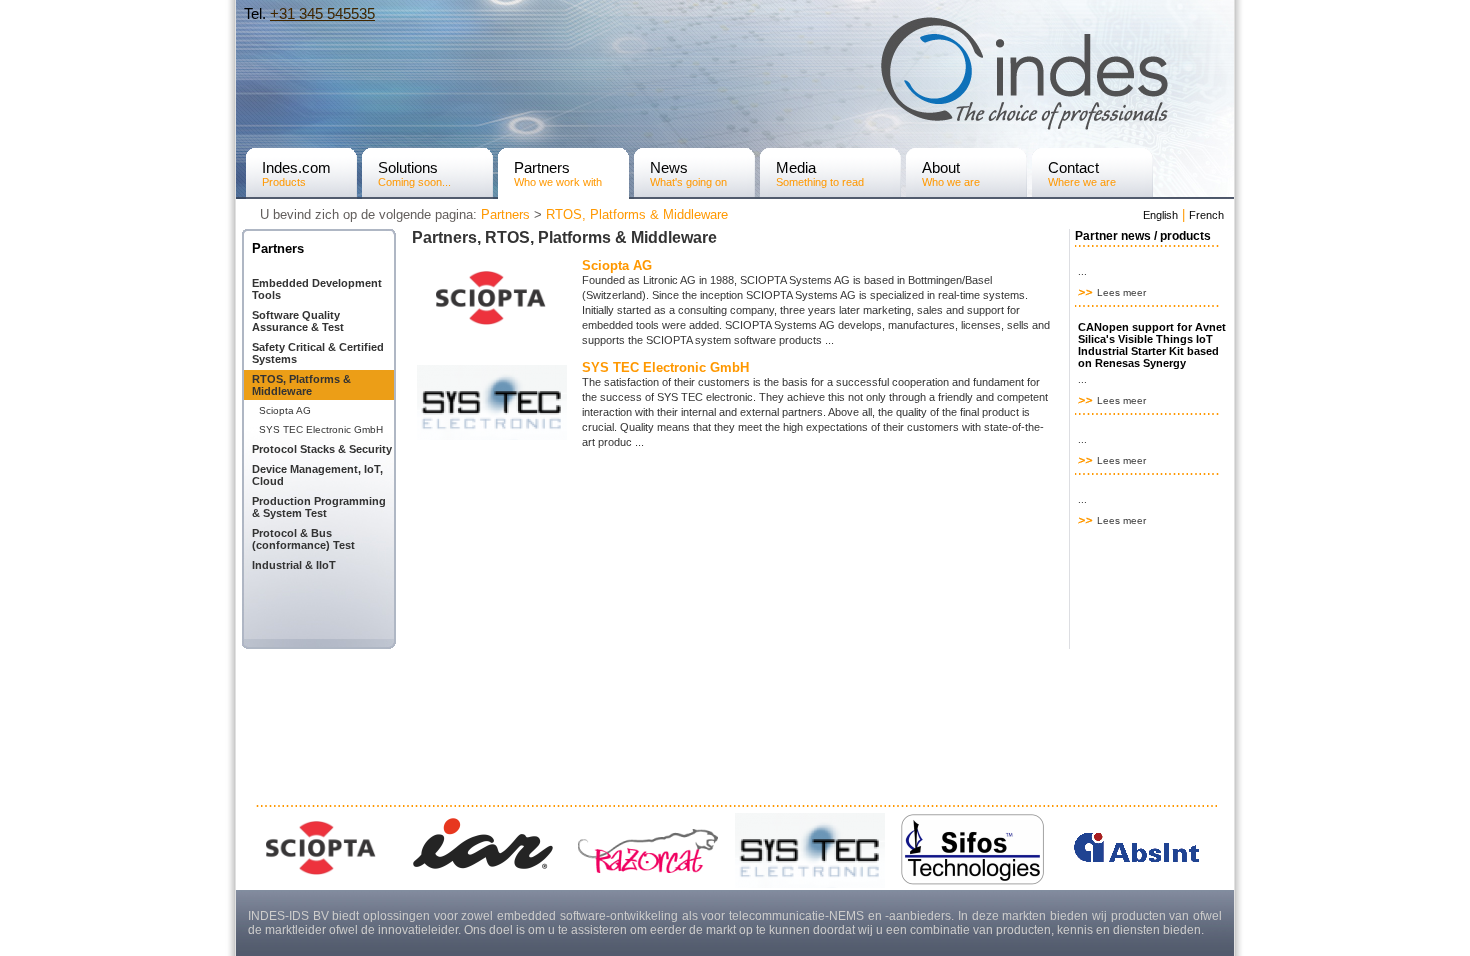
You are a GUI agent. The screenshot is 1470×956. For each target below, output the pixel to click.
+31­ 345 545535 (322, 13)
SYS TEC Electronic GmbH (321, 429)
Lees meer (1120, 292)
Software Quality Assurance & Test (298, 321)
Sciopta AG (285, 410)
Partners (505, 214)
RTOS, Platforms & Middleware (637, 214)
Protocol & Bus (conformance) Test (303, 539)
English (1160, 215)
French (1206, 215)
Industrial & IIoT (294, 565)
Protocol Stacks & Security (322, 449)
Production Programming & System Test (319, 507)
